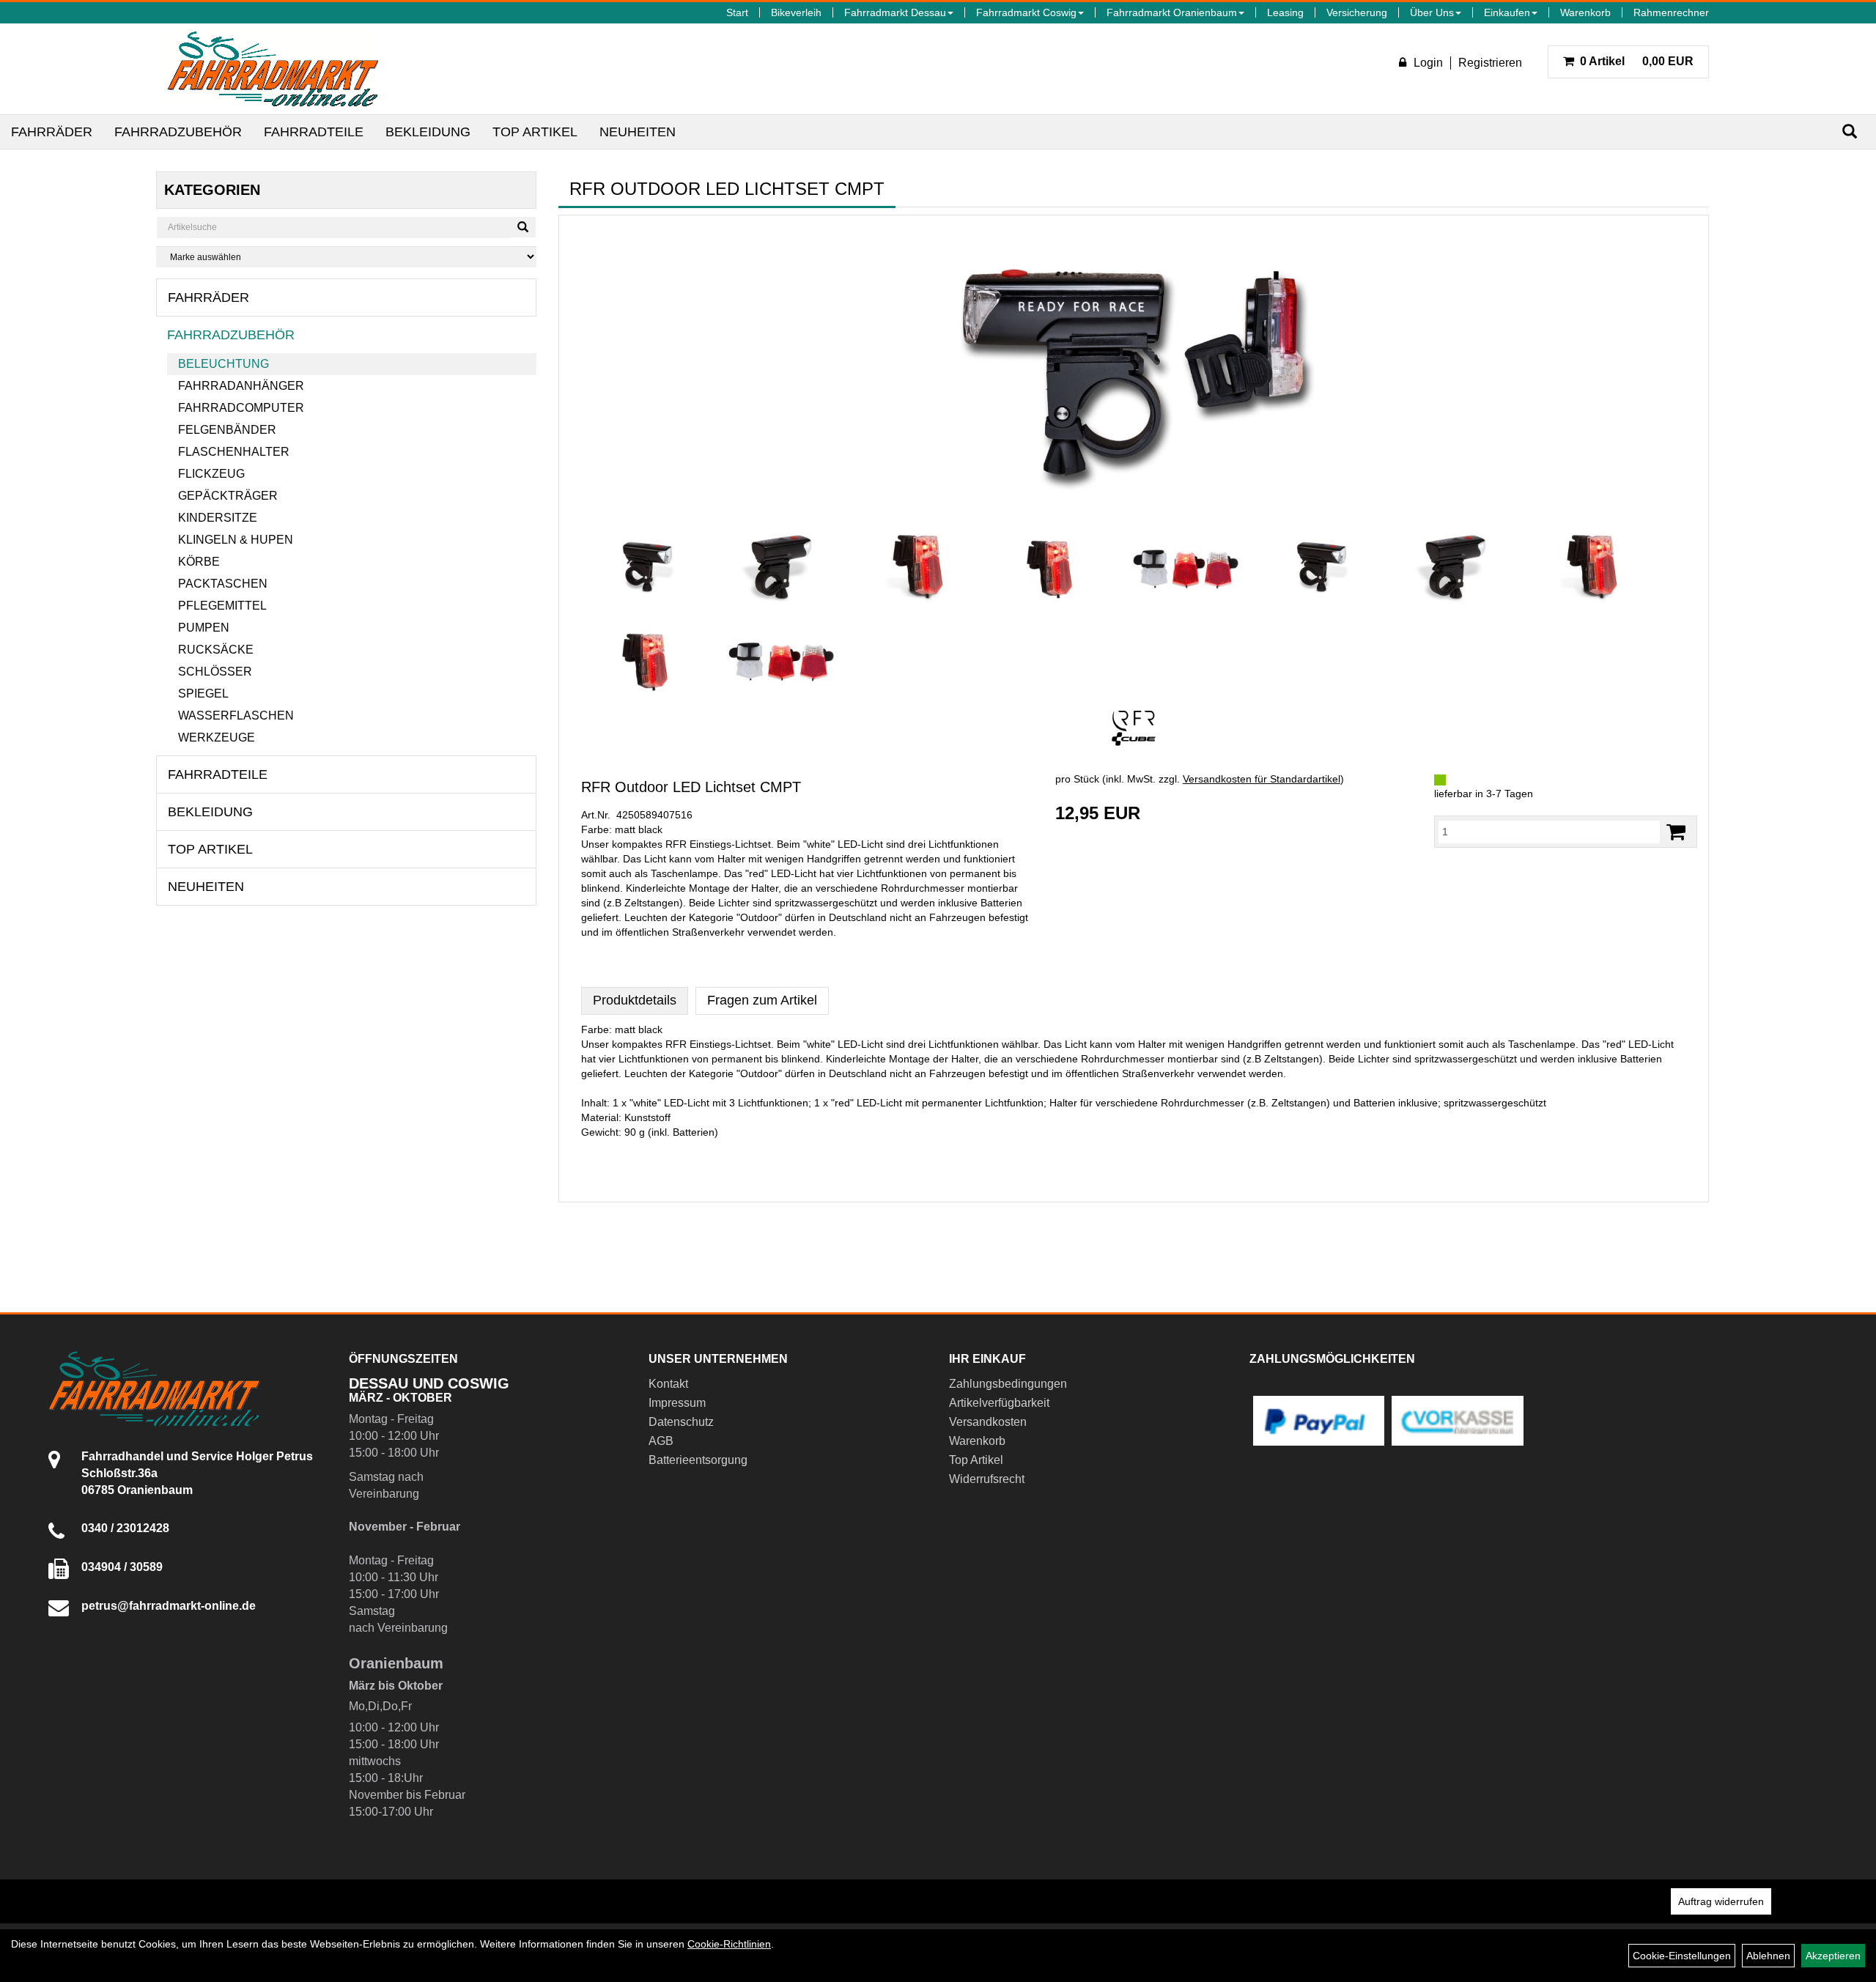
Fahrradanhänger (241, 386)
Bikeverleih (796, 12)
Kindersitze (218, 518)
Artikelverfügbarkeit (999, 1403)
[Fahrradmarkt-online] (273, 69)
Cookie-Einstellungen (1682, 1956)
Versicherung (1357, 12)
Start (737, 12)
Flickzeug (211, 474)
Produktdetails (635, 1000)
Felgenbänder (227, 430)
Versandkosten (988, 1422)
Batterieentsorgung (698, 1460)
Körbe (199, 562)
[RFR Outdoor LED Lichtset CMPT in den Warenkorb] (1676, 832)
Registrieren (1490, 63)
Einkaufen (1507, 12)
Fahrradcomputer (241, 408)
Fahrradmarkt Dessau (895, 12)
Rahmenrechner (1671, 12)
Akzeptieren (1833, 1956)
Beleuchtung (224, 364)
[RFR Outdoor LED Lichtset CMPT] (1134, 372)
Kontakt (668, 1384)
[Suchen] (1850, 132)
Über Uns (1432, 12)
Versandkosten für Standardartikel (1262, 779)
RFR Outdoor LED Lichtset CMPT (691, 787)
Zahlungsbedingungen (1008, 1384)
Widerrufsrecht (987, 1479)
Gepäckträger (228, 496)
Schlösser (215, 672)
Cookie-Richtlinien (729, 1944)
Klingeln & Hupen (236, 540)
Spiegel (203, 694)
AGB (661, 1441)
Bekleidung (428, 132)
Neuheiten (638, 132)
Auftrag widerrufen (1721, 1901)
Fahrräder (52, 132)
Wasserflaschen (236, 715)
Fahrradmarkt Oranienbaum (1172, 12)
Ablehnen (1768, 1956)
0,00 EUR (1637, 61)
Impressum (677, 1403)
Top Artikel (535, 132)
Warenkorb (1585, 12)
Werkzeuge (217, 737)
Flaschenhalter (234, 452)
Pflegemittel (222, 606)
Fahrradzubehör (178, 132)
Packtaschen (223, 584)
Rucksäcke (216, 650)
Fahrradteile (314, 132)
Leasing (1285, 12)
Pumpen (204, 628)
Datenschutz (681, 1422)
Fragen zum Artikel (762, 1000)
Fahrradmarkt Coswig (1026, 12)
